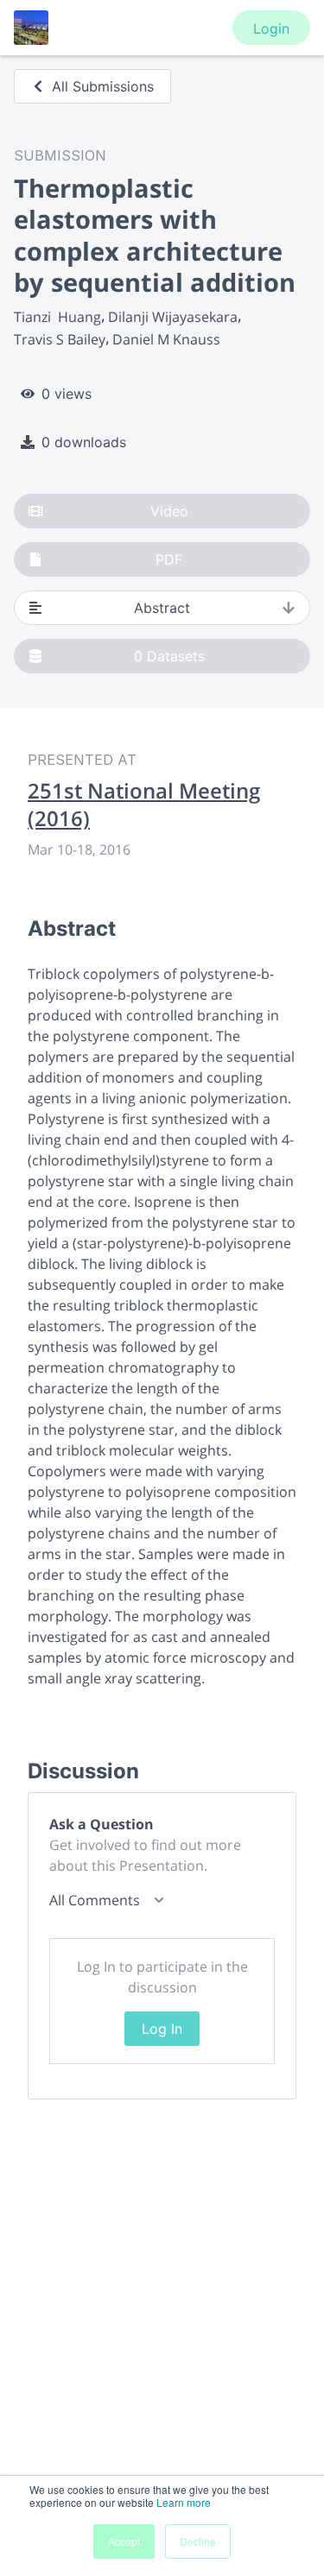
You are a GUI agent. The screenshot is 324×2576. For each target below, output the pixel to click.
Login (271, 28)
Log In (162, 2029)
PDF (169, 559)
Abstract (162, 608)
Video (169, 511)
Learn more (184, 2502)
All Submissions (103, 86)
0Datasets (169, 656)
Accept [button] (124, 2541)
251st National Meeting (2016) (144, 805)
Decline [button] (198, 2541)
